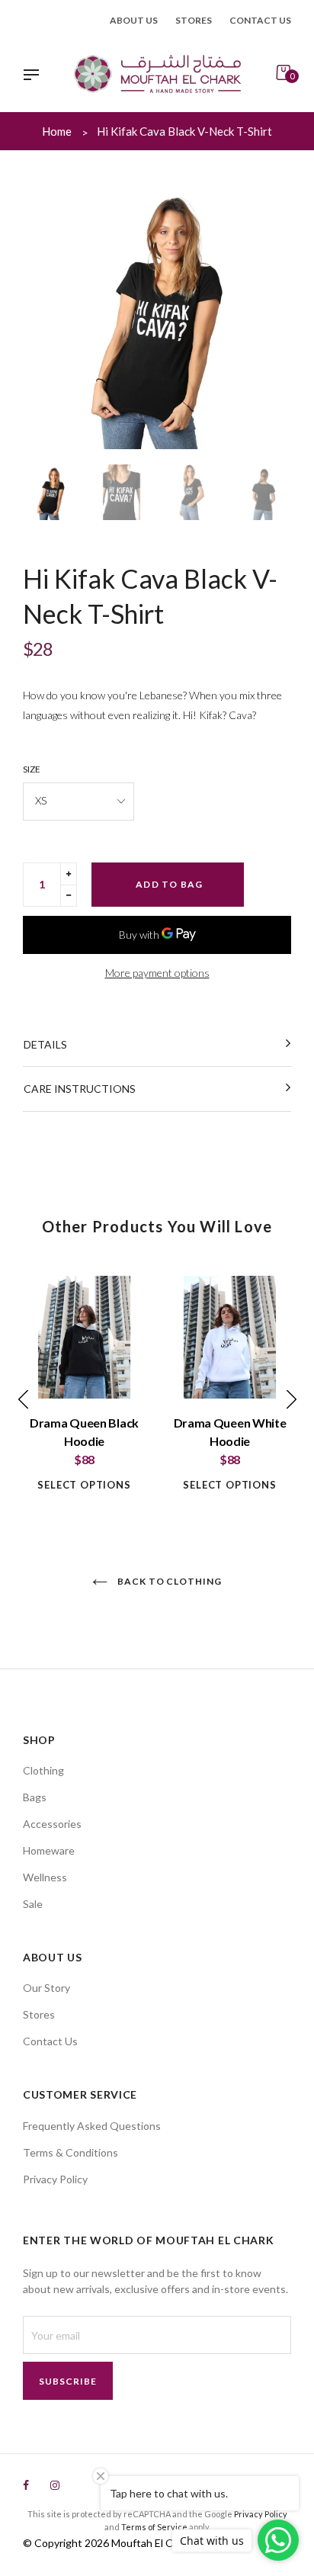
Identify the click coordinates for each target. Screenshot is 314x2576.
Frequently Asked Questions (92, 2126)
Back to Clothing (168, 1581)
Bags (35, 1797)
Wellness (45, 1877)
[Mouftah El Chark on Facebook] (26, 2485)
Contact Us (50, 2041)
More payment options (157, 973)
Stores (194, 20)
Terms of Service (154, 2527)
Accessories (52, 1824)
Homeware (49, 1850)
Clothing (43, 1770)
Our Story (46, 1988)
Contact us (260, 20)
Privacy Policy (55, 2179)
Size (32, 769)
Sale (33, 1904)
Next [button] (272, 315)
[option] (157, 315)
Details (45, 1044)
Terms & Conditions (70, 2152)
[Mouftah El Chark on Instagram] (55, 2485)
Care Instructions (80, 1089)
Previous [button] (42, 315)
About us (134, 20)
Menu (35, 76)
